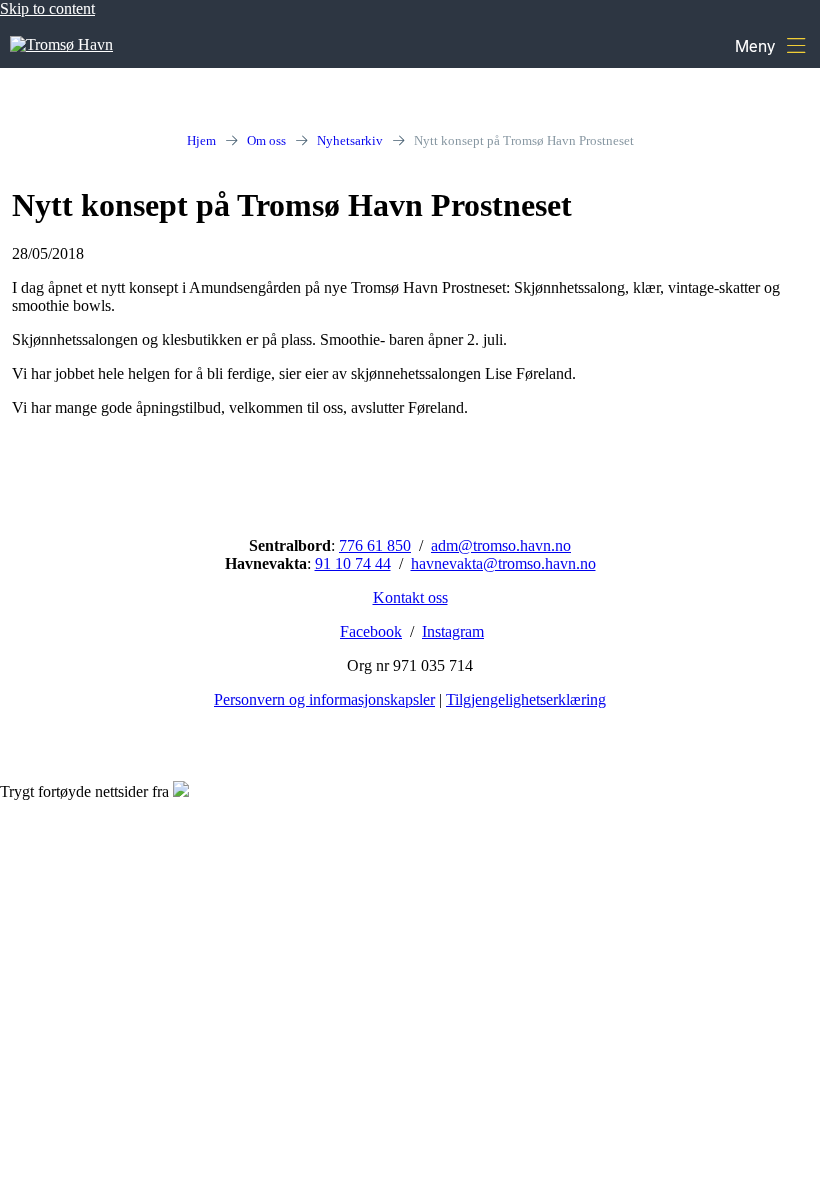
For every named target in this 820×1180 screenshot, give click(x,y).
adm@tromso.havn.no (501, 545)
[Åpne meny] (770, 45)
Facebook (371, 631)
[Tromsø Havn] (61, 44)
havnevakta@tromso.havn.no (503, 563)
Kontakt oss (410, 597)
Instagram (453, 631)
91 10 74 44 (353, 563)
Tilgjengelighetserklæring (526, 699)
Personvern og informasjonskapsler (324, 699)
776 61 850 (375, 545)
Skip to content (47, 8)
